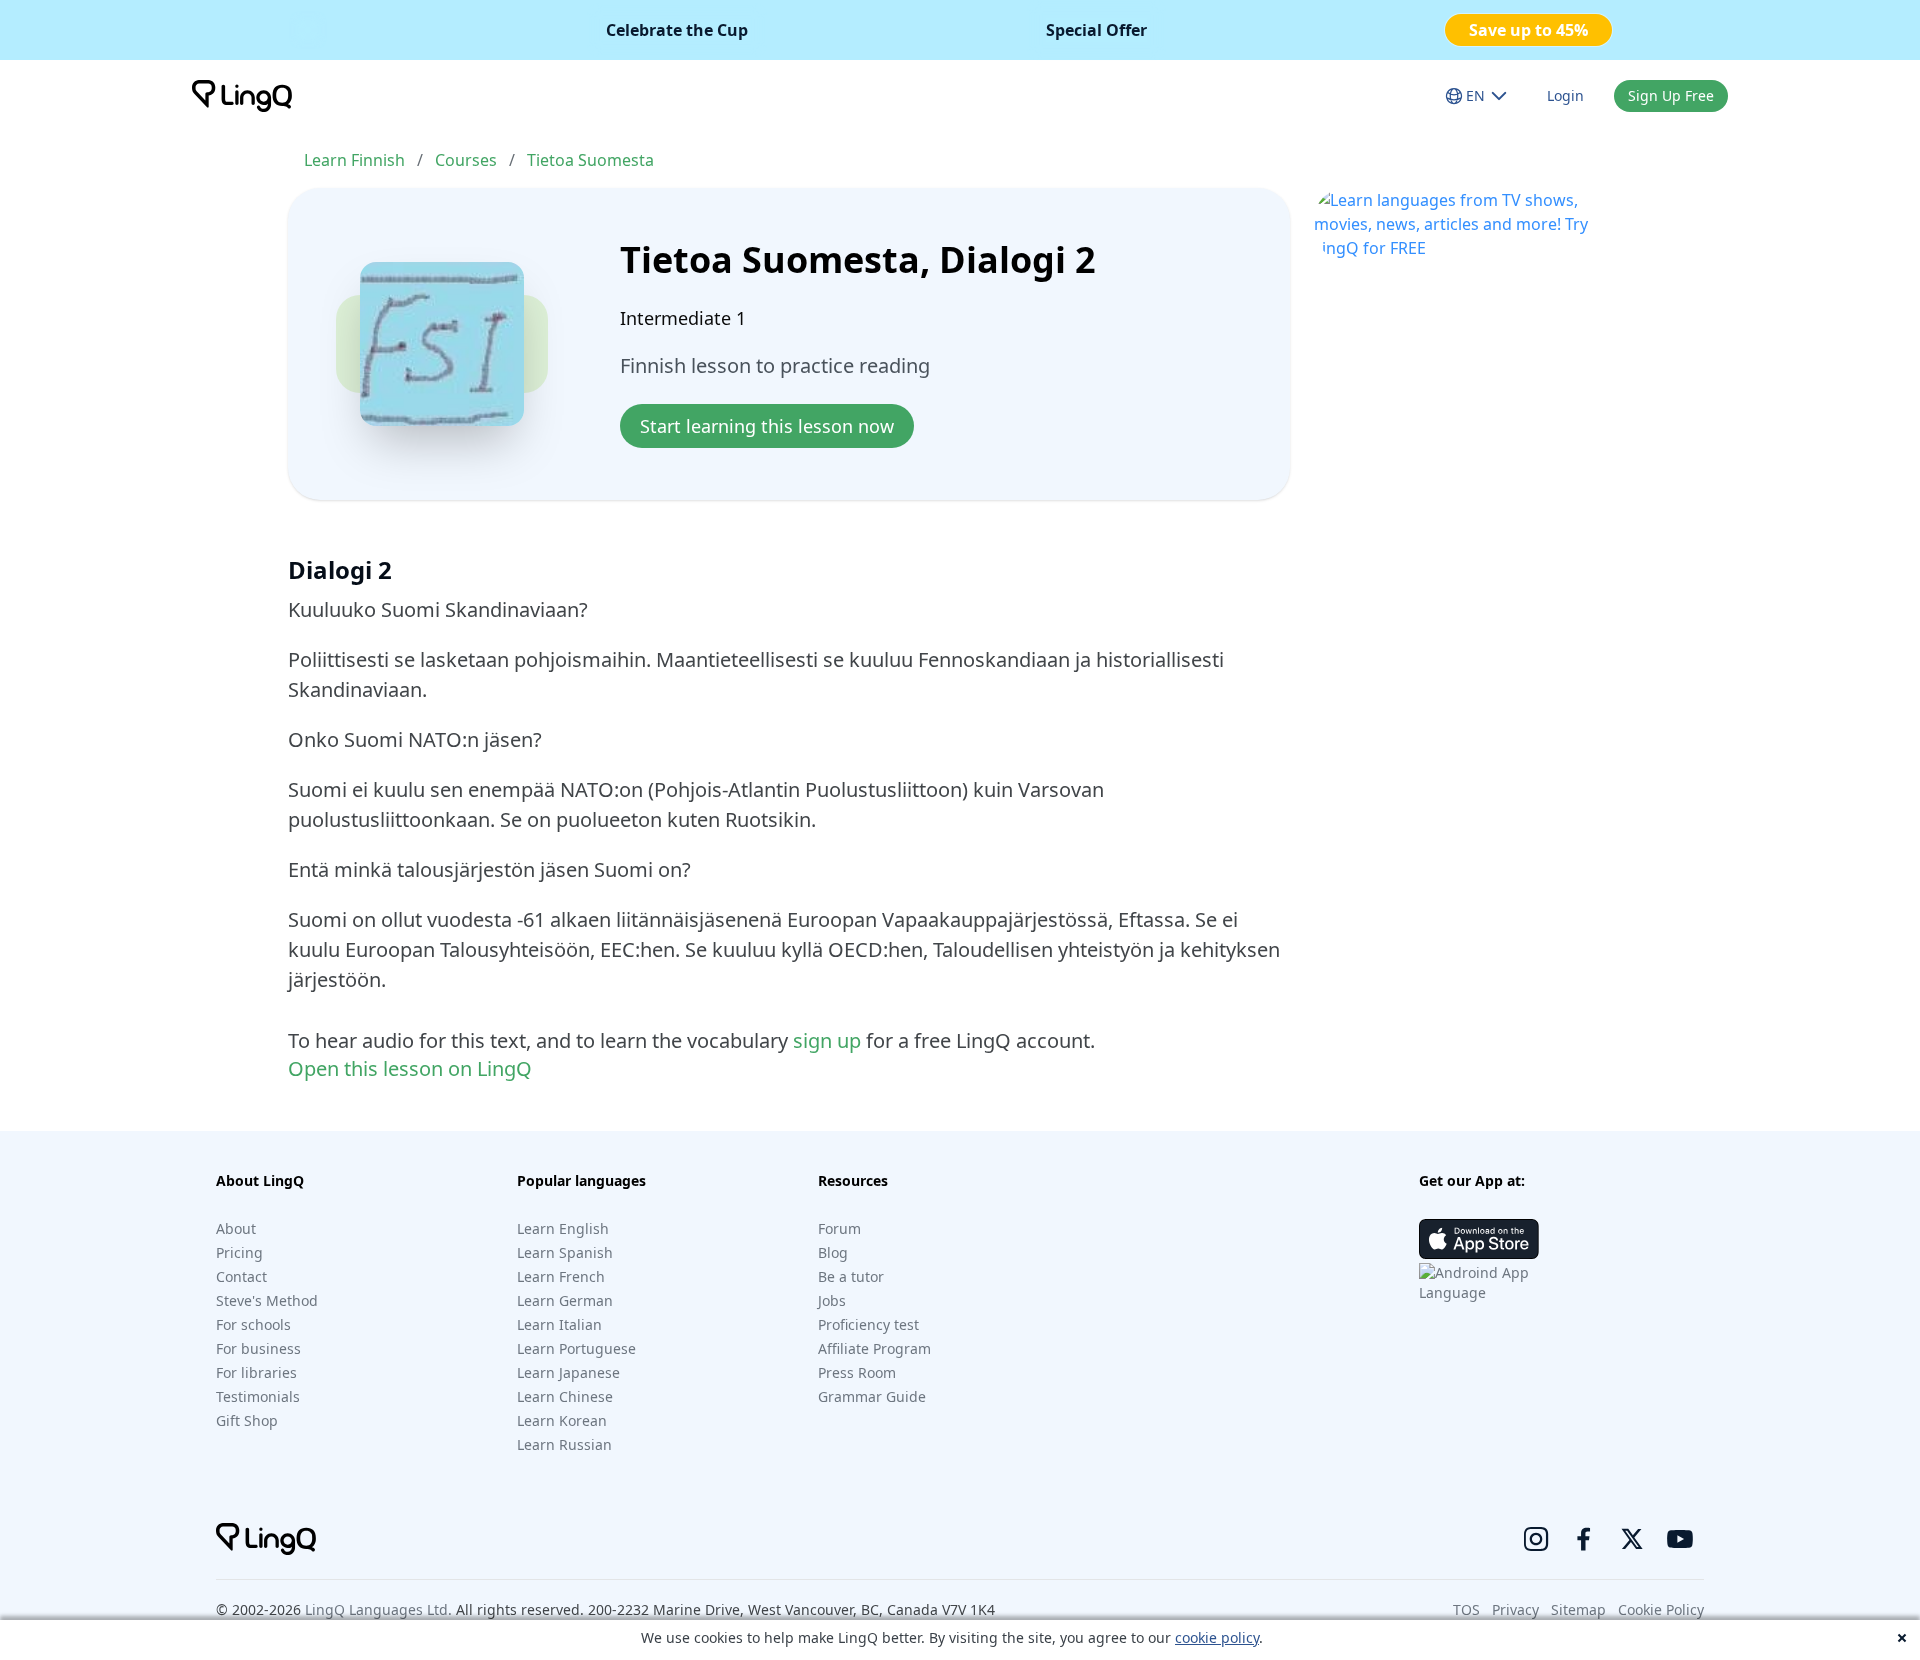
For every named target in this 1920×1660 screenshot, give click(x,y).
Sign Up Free (1671, 95)
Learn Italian (559, 1324)
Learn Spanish (565, 1252)
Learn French (561, 1276)
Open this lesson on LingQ (410, 1068)
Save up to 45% (1528, 30)
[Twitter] (1632, 1539)
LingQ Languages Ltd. (378, 1609)
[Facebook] (1584, 1539)
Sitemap (1578, 1609)
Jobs (832, 1300)
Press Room (857, 1372)
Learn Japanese (568, 1372)
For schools (253, 1324)
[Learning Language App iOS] (1479, 1239)
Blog (833, 1252)
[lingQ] (242, 96)
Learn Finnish (354, 160)
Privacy (1515, 1609)
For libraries (256, 1372)
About (236, 1228)
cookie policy (1217, 1637)
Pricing (239, 1252)
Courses (466, 160)
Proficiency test (868, 1324)
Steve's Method (267, 1300)
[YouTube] (1680, 1539)
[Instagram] (1536, 1539)
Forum (839, 1228)
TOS (1466, 1609)
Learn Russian (564, 1444)
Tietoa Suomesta (590, 160)
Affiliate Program (874, 1348)
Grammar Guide (872, 1396)
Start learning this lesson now (767, 426)
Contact (241, 1276)
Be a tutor (851, 1276)
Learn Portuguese (576, 1348)
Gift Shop (247, 1420)
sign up (827, 1040)
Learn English (563, 1228)
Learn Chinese (565, 1396)
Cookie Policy (1661, 1609)
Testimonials (258, 1396)
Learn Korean (562, 1420)
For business (258, 1348)
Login (1565, 95)
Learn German (565, 1300)
